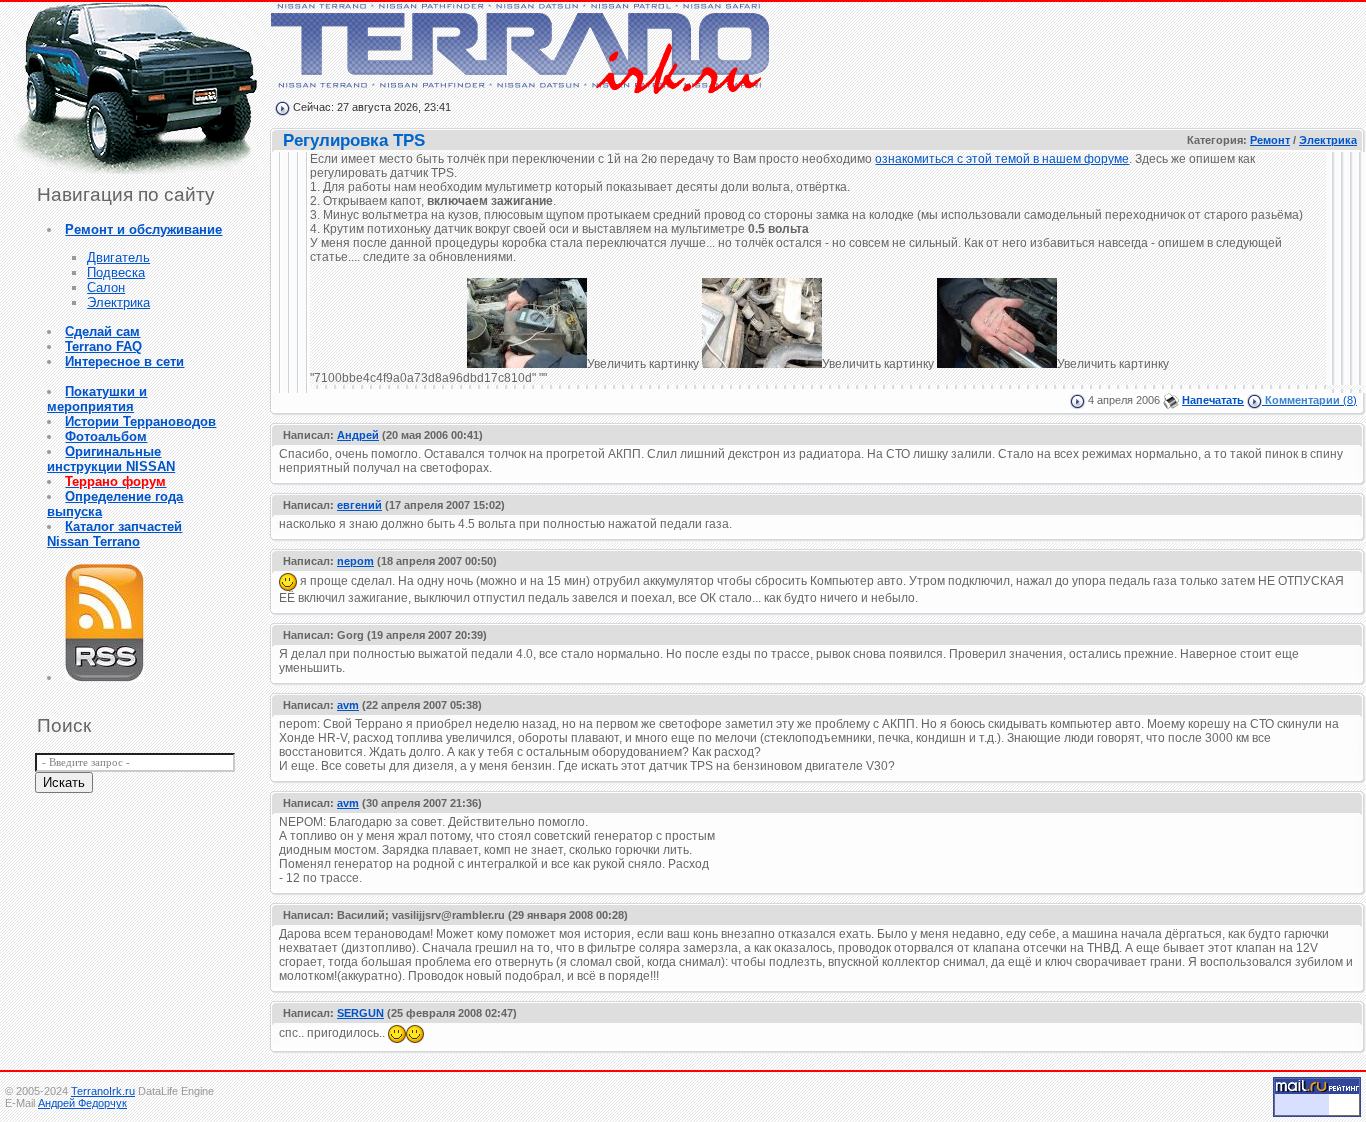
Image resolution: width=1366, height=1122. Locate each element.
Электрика (118, 302)
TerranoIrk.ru (103, 1091)
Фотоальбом (106, 436)
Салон (106, 287)
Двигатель (118, 257)
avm (348, 705)
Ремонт (1270, 140)
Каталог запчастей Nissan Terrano (114, 534)
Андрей (358, 435)
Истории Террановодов (140, 421)
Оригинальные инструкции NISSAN (111, 459)
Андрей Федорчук (82, 1103)
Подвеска (116, 272)
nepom (355, 561)
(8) (1311, 400)
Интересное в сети (124, 361)
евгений (359, 505)
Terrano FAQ (103, 346)
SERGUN (360, 1013)
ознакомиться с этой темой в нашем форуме (1002, 159)
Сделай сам (102, 331)
